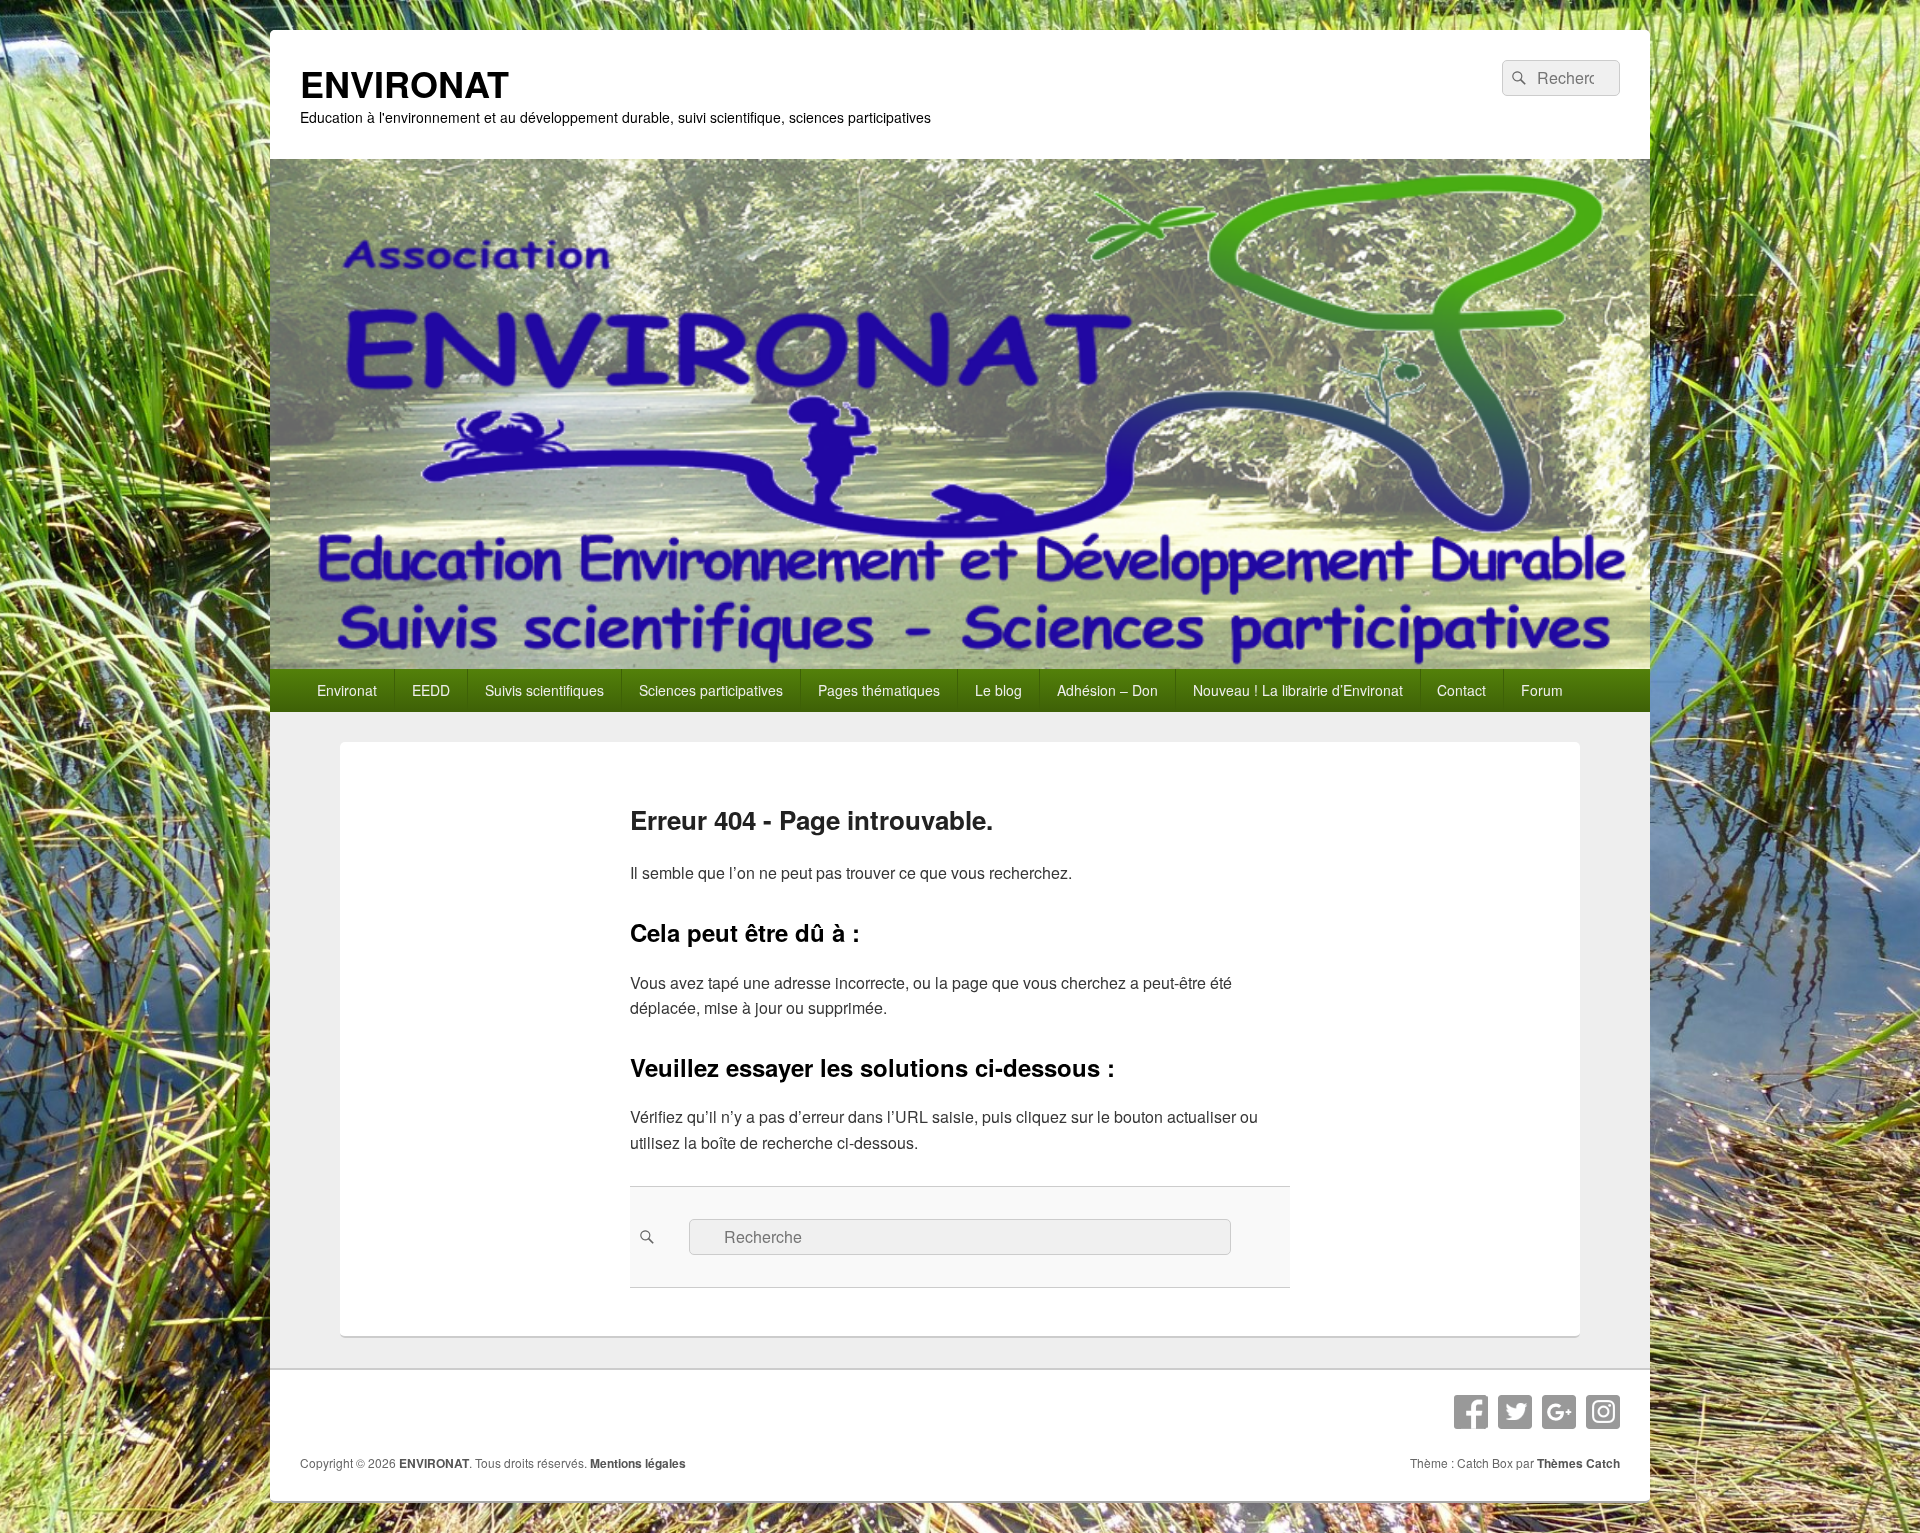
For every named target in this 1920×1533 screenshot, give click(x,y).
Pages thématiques (879, 690)
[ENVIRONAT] (960, 662)
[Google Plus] (1559, 1412)
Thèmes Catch (1578, 1463)
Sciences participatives (711, 690)
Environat (347, 690)
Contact (1461, 690)
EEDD (431, 690)
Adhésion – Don (1107, 690)
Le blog (998, 690)
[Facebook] (1471, 1412)
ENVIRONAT (404, 83)
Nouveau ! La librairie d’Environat (1298, 690)
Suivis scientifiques (544, 690)
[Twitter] (1515, 1412)
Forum (1542, 690)
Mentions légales (638, 1463)
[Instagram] (1603, 1412)
